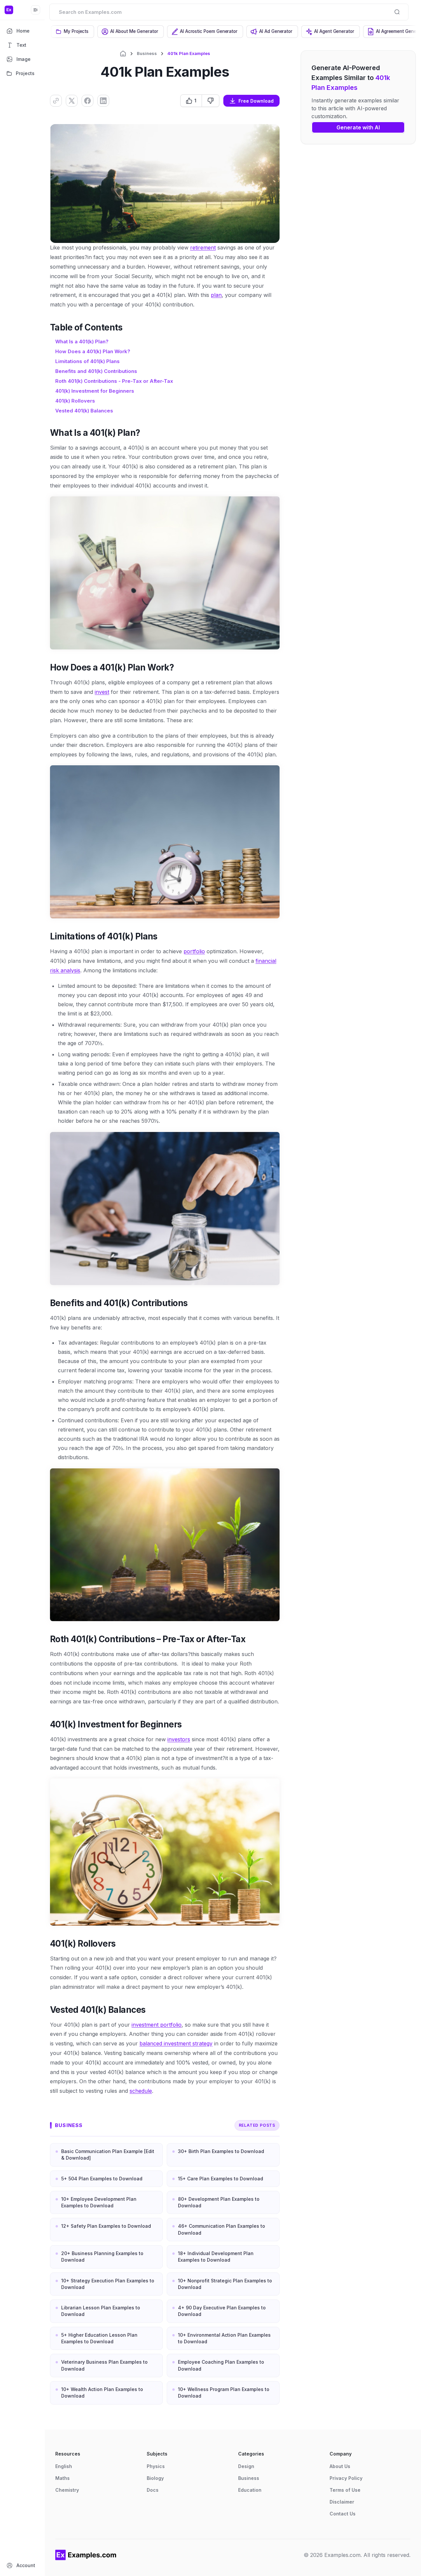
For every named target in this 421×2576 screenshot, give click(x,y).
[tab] (73, 32)
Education (250, 2490)
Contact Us (343, 2514)
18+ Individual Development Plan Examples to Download (216, 2257)
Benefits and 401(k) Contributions (96, 371)
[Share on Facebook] (87, 101)
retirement (203, 248)
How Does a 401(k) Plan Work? (93, 351)
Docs (153, 2490)
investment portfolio (157, 2025)
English (64, 2466)
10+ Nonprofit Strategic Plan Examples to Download (225, 2284)
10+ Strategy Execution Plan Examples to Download (108, 2284)
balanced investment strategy (176, 2043)
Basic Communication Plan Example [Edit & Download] (108, 2155)
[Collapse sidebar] (36, 10)
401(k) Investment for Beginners (95, 391)
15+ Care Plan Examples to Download (221, 2179)
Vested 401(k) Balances (84, 411)
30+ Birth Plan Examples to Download (221, 2151)
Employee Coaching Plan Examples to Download (221, 2365)
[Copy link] (56, 101)
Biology (155, 2478)
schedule (141, 2091)
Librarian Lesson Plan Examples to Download (101, 2311)
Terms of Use (345, 2490)
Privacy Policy (346, 2478)
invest (102, 692)
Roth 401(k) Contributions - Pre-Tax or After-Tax (114, 381)
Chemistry (67, 2490)
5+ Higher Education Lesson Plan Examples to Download (99, 2338)
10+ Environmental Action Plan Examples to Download (224, 2338)
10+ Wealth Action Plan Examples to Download (102, 2392)
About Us (340, 2466)
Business (147, 53)
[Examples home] (86, 2555)
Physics (156, 2466)
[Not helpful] (210, 101)
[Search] (397, 12)
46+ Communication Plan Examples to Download (222, 2229)
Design (246, 2466)
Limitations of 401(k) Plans (87, 361)
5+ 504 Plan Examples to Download (102, 2179)
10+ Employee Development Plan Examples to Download (99, 2202)
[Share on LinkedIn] (103, 101)
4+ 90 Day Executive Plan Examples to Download (222, 2311)
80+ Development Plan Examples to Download (219, 2202)
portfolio (194, 951)
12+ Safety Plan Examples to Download (106, 2226)
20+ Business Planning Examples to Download (102, 2257)
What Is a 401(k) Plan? (82, 342)
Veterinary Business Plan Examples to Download (104, 2365)
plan (216, 295)
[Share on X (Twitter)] (72, 101)
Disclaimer (342, 2502)
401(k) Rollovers (75, 401)
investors (179, 1739)
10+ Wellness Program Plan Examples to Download (224, 2392)
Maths (62, 2478)
